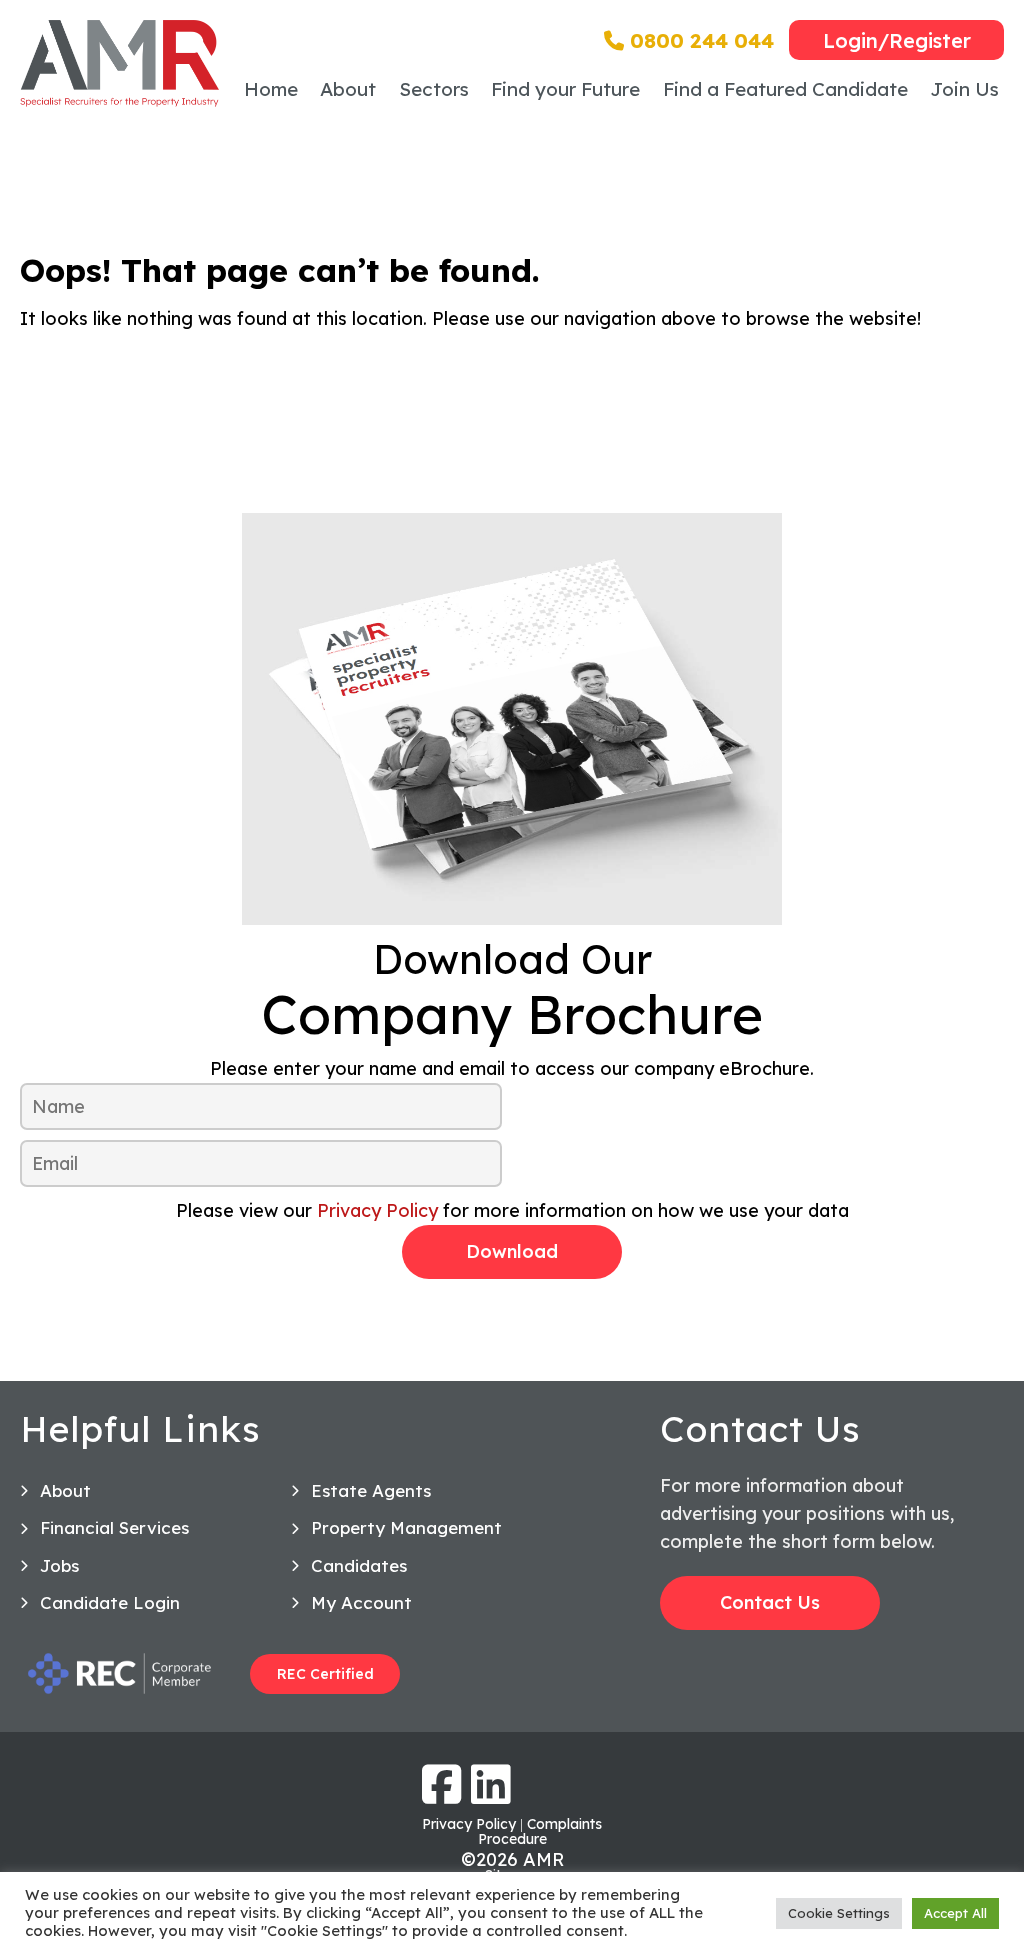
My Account (361, 1602)
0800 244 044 (699, 40)
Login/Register (897, 40)
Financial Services (114, 1527)
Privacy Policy (377, 1210)
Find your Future (565, 89)
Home (271, 89)
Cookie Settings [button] (839, 1913)
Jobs (59, 1565)
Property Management (406, 1527)
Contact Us (770, 1602)
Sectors (434, 89)
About (348, 89)
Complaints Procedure (540, 1831)
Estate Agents (371, 1490)
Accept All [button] (955, 1913)
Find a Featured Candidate (785, 89)
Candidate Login (110, 1602)
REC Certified (325, 1674)
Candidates (359, 1565)
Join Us (964, 89)
